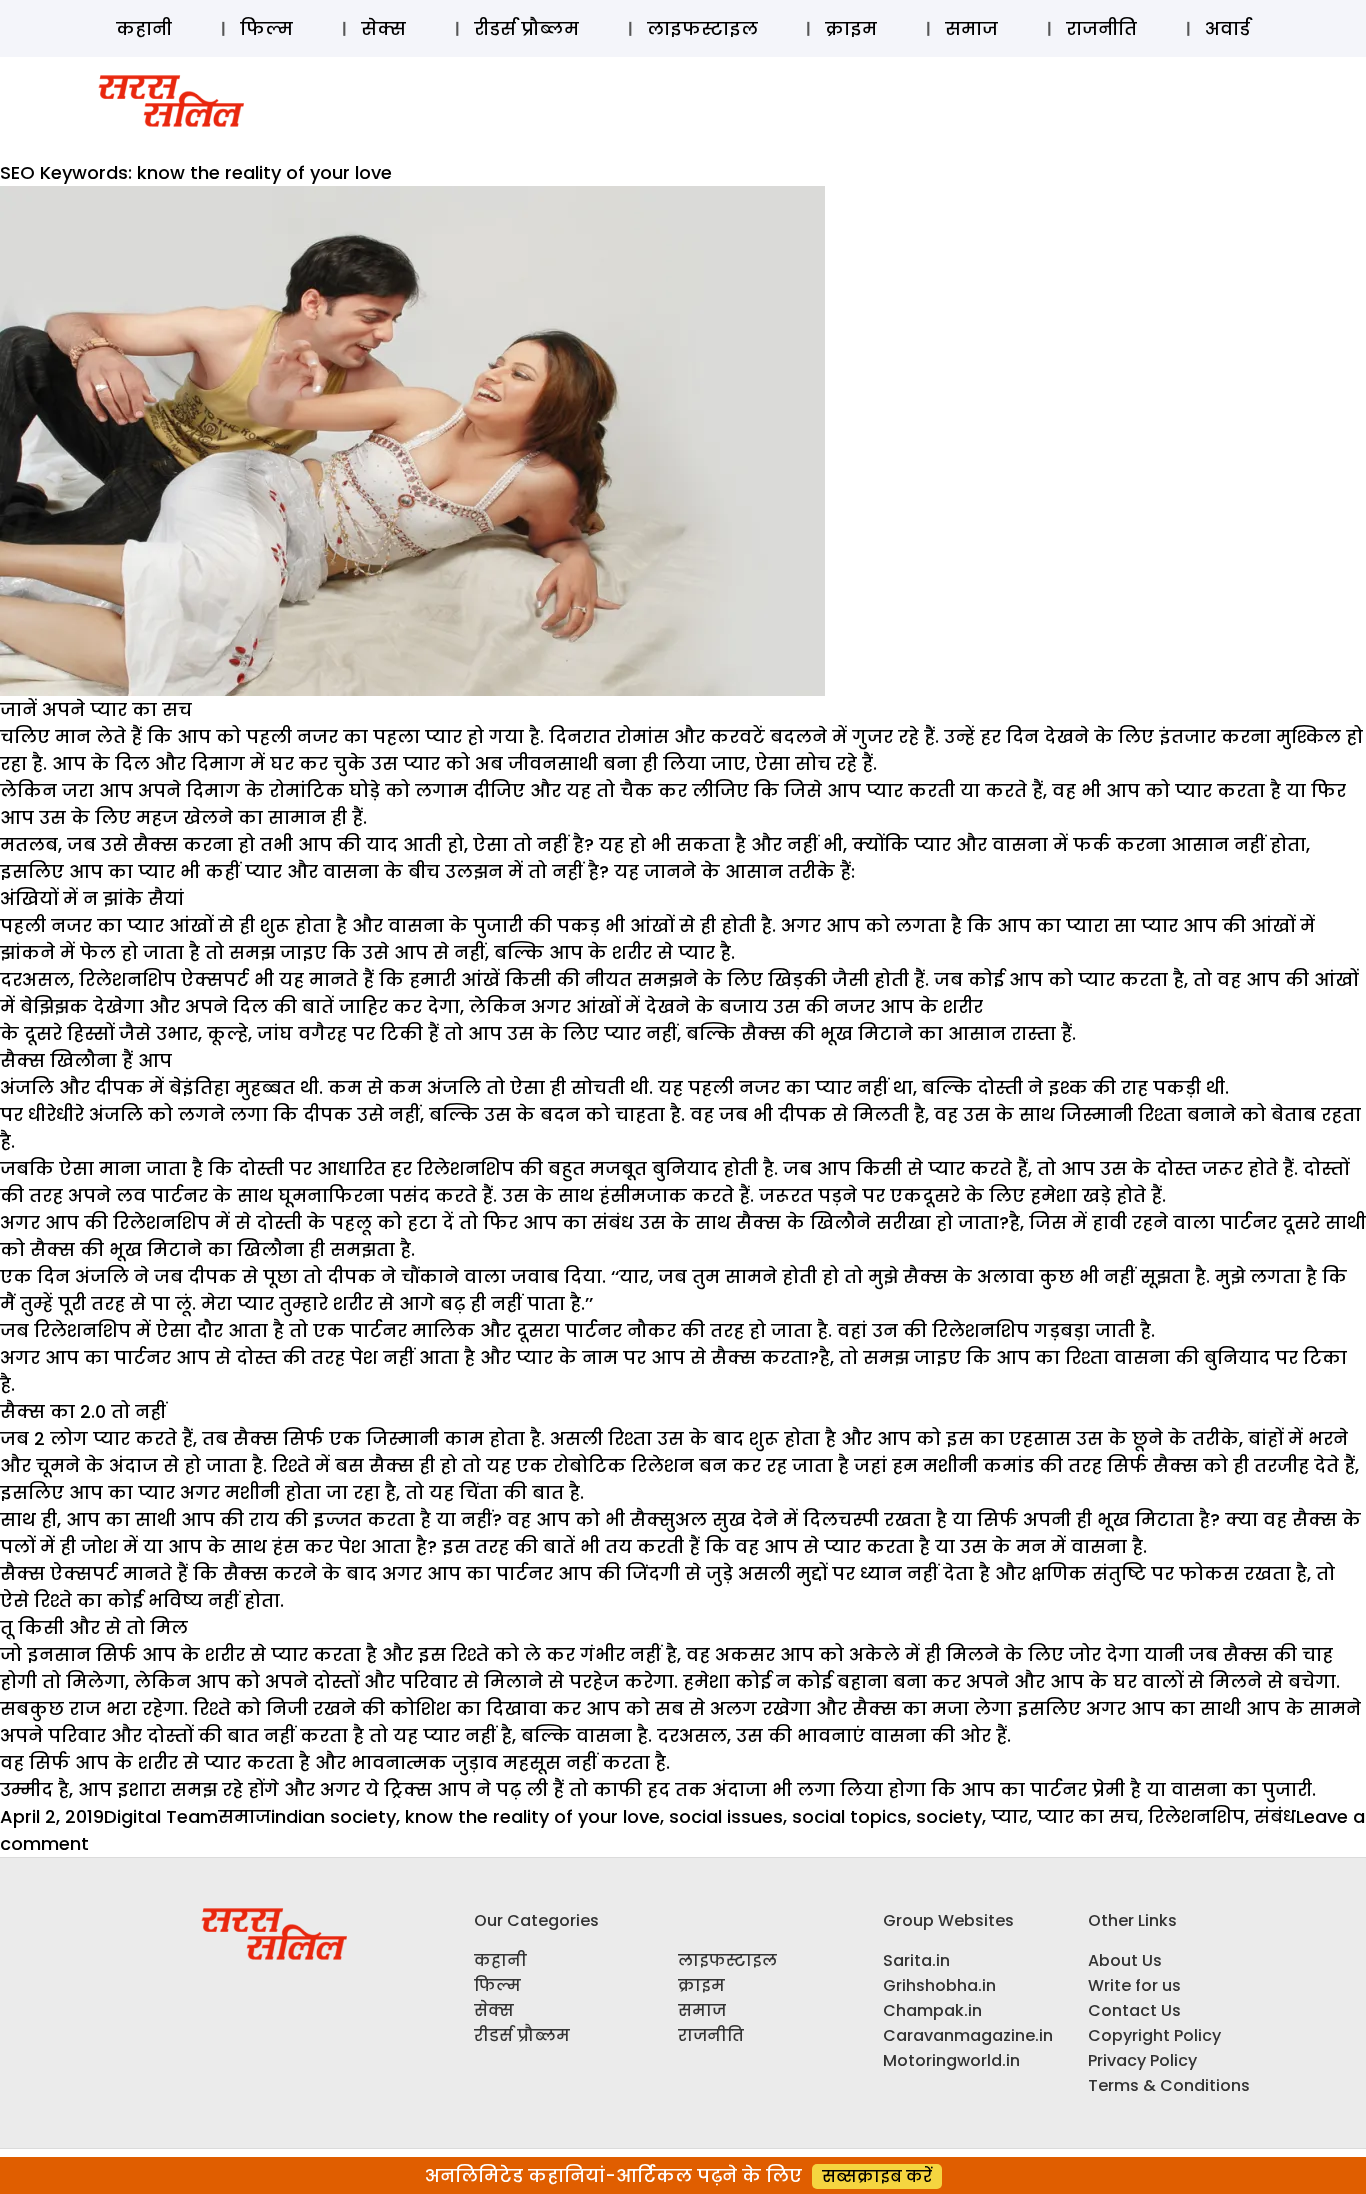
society (949, 1816)
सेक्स (383, 28)
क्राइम (851, 28)
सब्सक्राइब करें (877, 2176)
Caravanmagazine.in (968, 2035)
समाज (971, 28)
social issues (726, 1816)
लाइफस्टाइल (702, 28)
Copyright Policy (1154, 2035)
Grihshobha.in (939, 1985)
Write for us (1134, 1985)
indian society (333, 1816)
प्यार (1009, 1816)
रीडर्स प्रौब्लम (526, 28)
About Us (1125, 1960)
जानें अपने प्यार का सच (96, 709)
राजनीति (1101, 28)
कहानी (144, 28)
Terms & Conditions (1169, 2085)
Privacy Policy (1142, 2060)
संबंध (1275, 1816)
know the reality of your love (532, 1816)
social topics (849, 1816)
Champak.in (932, 2010)
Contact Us (1134, 2010)
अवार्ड (1227, 28)
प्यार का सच (1088, 1816)
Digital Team (161, 1816)
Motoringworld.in (951, 2060)
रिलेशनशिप (1196, 1816)
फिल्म (266, 28)
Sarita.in (916, 1960)
